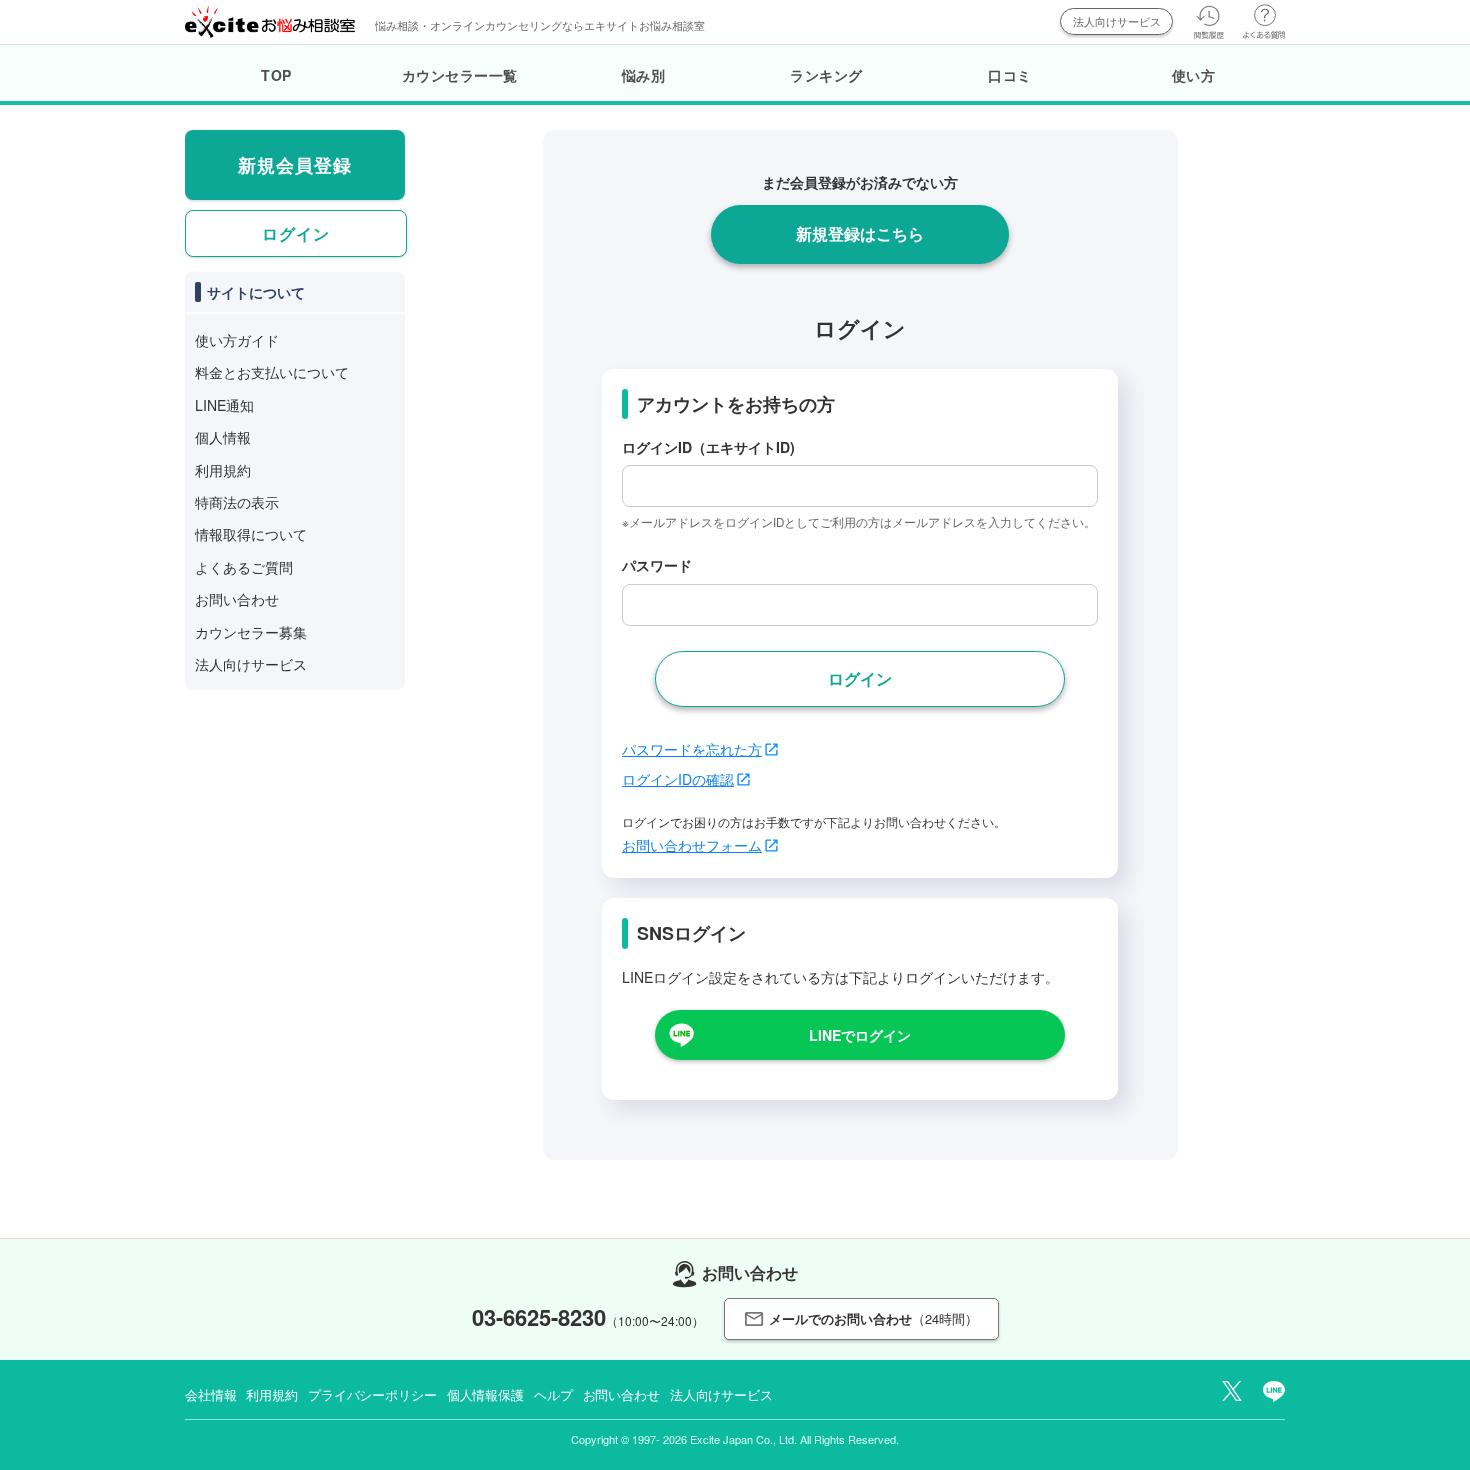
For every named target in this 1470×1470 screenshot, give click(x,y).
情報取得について (251, 534)
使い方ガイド (237, 340)
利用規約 (223, 470)
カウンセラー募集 (251, 632)
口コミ (1010, 75)
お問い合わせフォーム (692, 845)
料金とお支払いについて (272, 372)
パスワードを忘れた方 (692, 749)
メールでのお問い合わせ (873, 1318)
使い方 (1194, 75)
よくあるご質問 (244, 567)
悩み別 (644, 75)
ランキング (826, 75)
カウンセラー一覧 (460, 75)
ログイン (296, 233)
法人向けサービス (1117, 21)
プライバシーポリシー (372, 1394)
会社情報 (210, 1394)
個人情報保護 (485, 1394)
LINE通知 (224, 405)
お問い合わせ (237, 599)
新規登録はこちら (860, 233)
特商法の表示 (237, 502)
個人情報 (223, 437)
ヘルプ (553, 1394)
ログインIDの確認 (678, 779)
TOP (276, 75)
